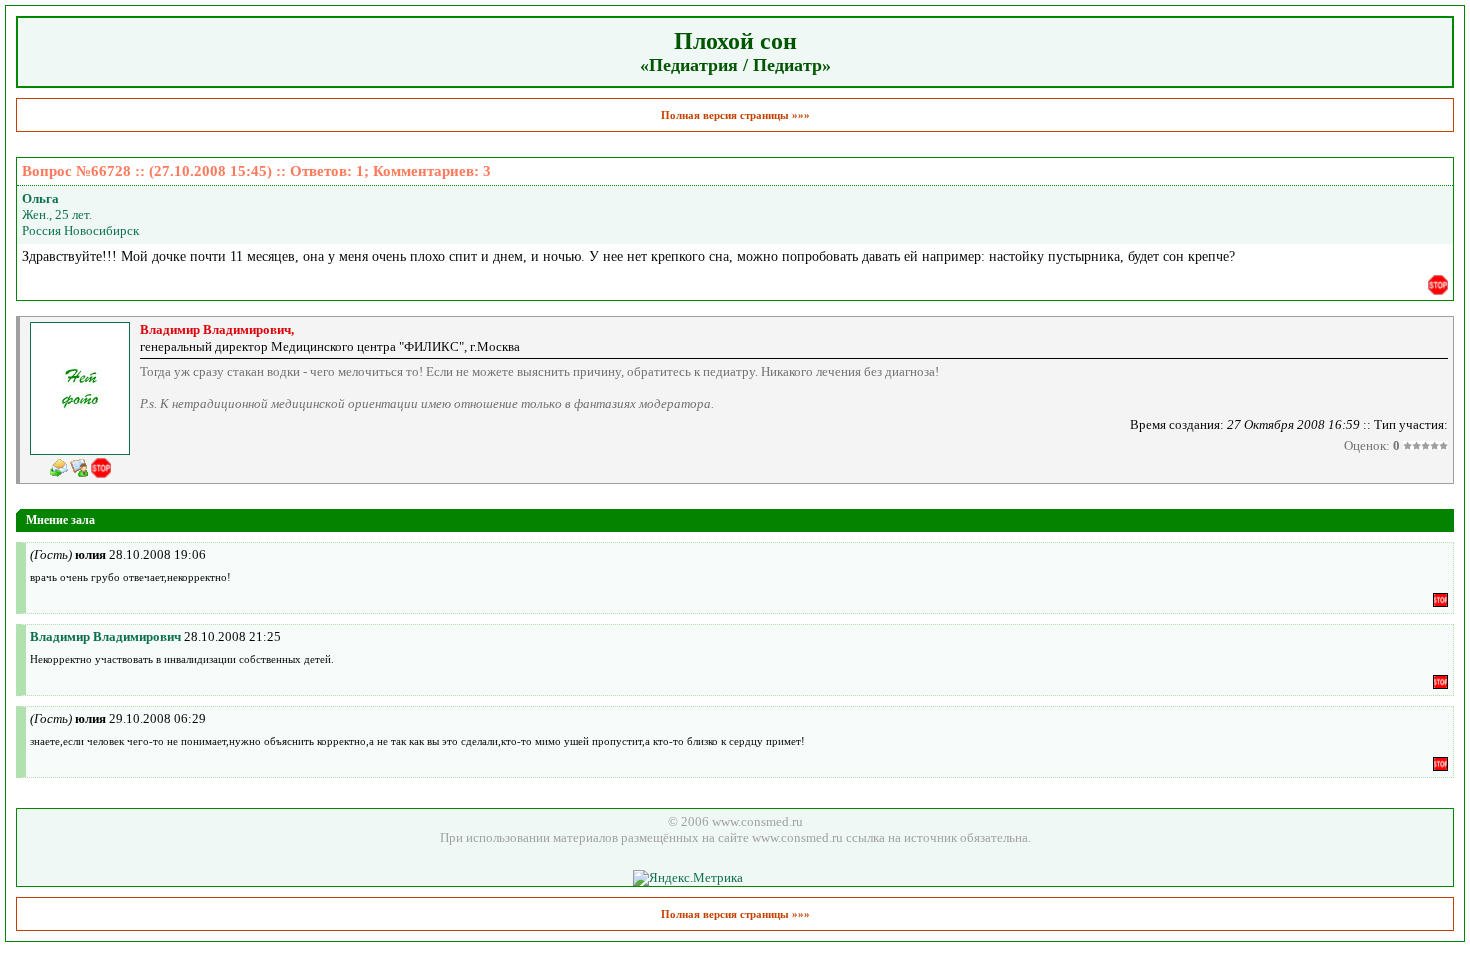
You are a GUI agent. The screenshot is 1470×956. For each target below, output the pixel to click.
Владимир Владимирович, (217, 329)
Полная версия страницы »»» (735, 115)
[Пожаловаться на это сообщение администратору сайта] (1438, 285)
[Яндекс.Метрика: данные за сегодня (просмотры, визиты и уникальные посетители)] (688, 878)
